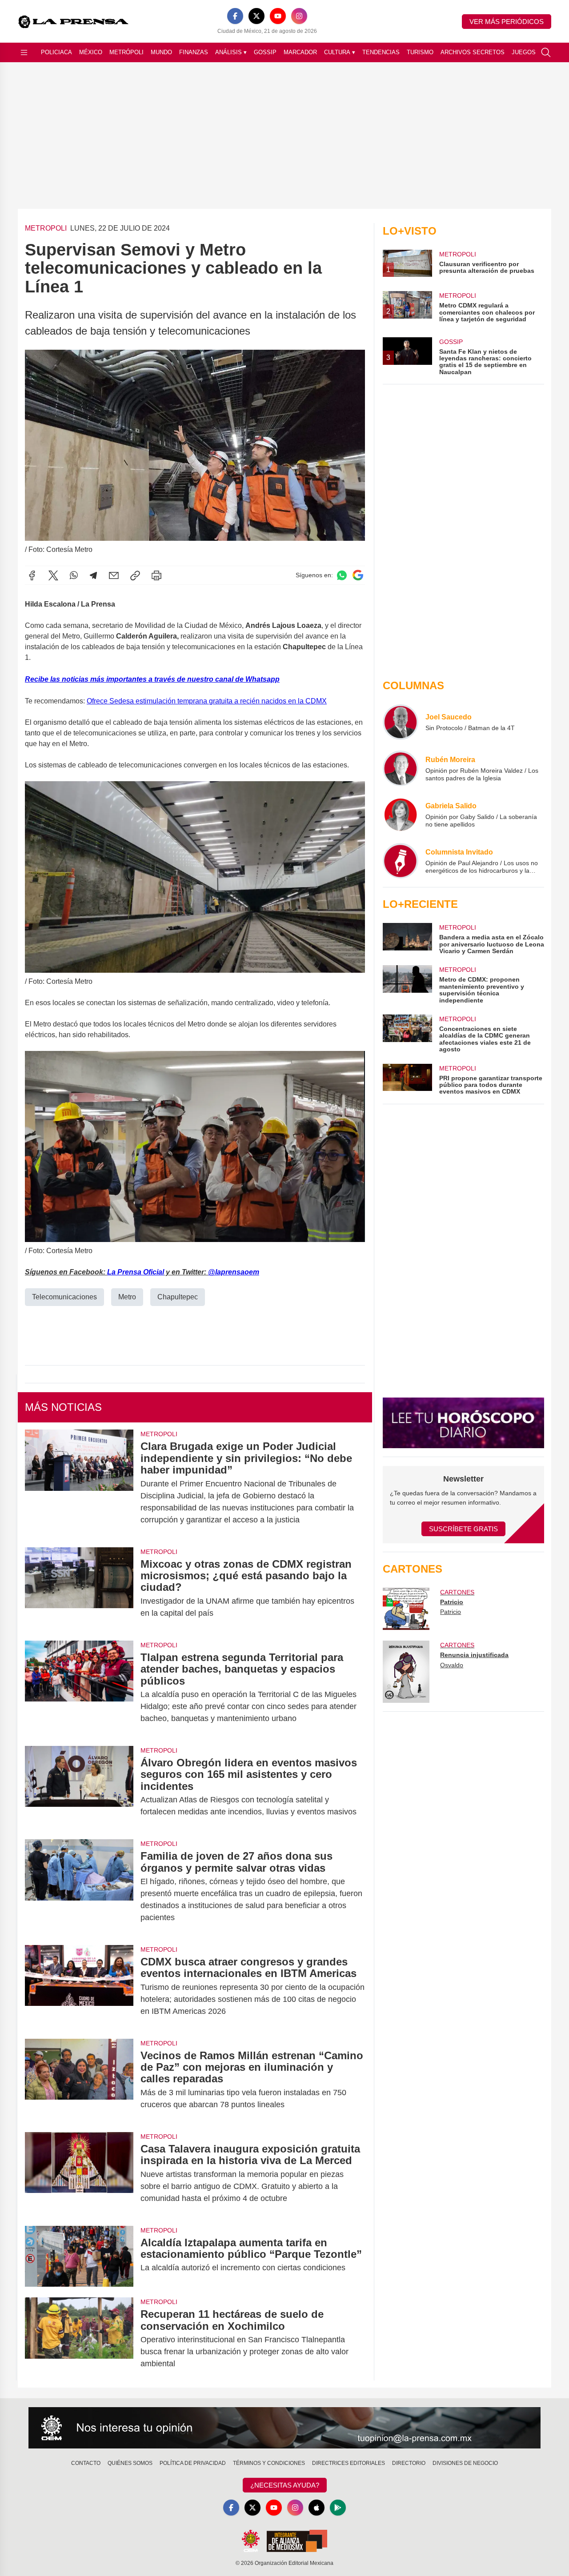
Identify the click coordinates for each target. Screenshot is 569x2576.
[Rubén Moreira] (401, 768)
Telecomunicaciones (64, 1297)
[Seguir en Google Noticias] (358, 575)
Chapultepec (178, 1297)
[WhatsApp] (74, 575)
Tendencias (381, 52)
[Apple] (317, 2508)
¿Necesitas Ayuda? (285, 2485)
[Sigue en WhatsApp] (342, 575)
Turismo (420, 52)
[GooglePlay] (338, 2508)
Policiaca (56, 52)
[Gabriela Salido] (401, 815)
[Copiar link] (135, 575)
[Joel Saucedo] (401, 722)
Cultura (340, 52)
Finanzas (194, 52)
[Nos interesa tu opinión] (284, 2428)
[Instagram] (299, 16)
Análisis (231, 52)
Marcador (300, 52)
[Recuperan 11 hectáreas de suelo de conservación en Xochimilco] (79, 2339)
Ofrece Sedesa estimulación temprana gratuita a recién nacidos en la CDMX (207, 701)
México (91, 52)
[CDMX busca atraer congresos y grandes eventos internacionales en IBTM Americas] (79, 1987)
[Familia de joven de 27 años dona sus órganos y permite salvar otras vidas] (79, 1887)
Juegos (524, 52)
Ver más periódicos (507, 22)
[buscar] (546, 52)
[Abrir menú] (24, 52)
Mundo (161, 52)
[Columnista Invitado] (401, 861)
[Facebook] (235, 16)
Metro (127, 1297)
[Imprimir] (156, 575)
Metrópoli (126, 52)
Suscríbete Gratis (463, 1529)
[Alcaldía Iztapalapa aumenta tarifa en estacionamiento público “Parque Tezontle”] (79, 2256)
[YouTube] (278, 16)
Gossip (265, 52)
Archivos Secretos (473, 52)
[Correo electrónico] (114, 575)
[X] (256, 16)
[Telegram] (93, 575)
